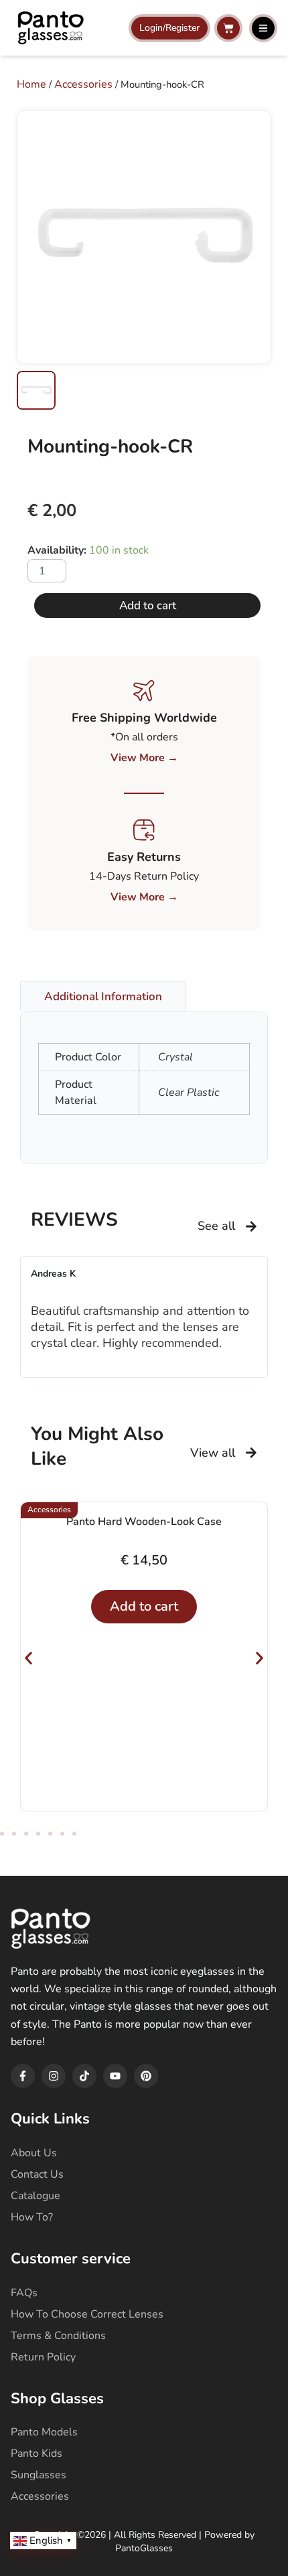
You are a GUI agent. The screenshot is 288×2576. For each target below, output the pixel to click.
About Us (34, 2153)
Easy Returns (144, 857)
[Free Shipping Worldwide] (144, 691)
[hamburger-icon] (263, 28)
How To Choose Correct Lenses (87, 2314)
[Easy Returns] (144, 830)
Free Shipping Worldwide (144, 718)
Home (31, 84)
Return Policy (43, 2357)
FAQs (24, 2293)
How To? (32, 2217)
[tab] (103, 996)
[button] (28, 1659)
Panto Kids (37, 2453)
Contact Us (37, 2174)
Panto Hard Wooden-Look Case (144, 1522)
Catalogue (35, 2196)
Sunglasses (39, 2475)
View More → (144, 758)
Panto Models (44, 2432)
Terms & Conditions (58, 2336)
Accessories (83, 84)
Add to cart (148, 606)
